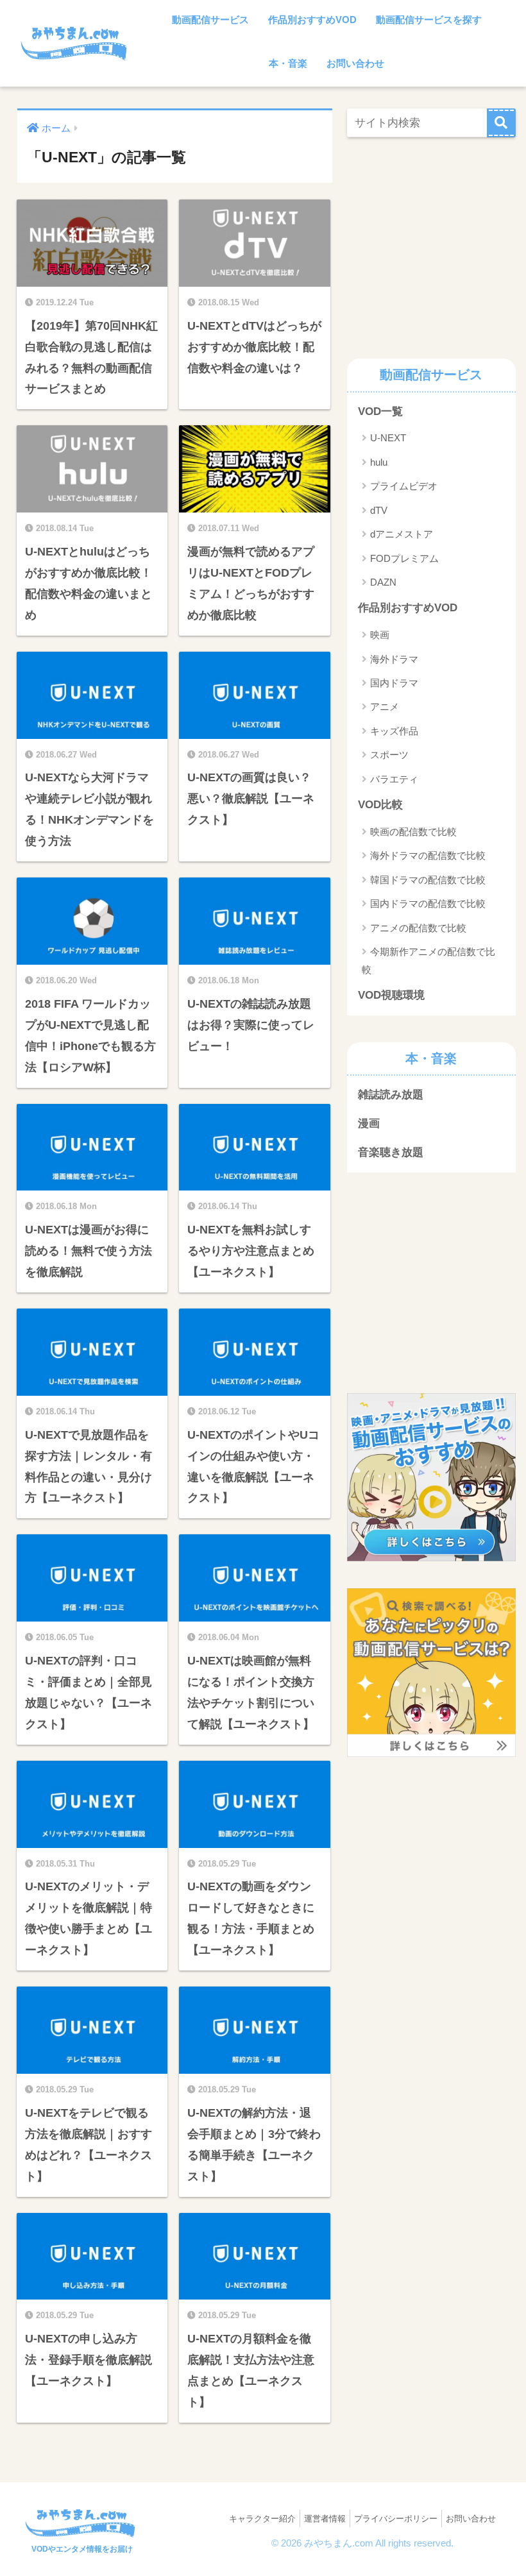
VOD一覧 (380, 411)
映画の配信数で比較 (413, 832)
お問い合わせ (355, 63)
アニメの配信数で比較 (418, 928)
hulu (379, 462)
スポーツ (389, 755)
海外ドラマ (394, 659)
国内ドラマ (394, 683)
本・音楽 (288, 63)
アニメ (385, 707)
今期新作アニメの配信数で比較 (428, 960)
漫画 (369, 1123)
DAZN (383, 582)
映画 (380, 635)
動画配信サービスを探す (429, 20)
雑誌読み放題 (391, 1095)
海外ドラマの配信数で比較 (428, 855)
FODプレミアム (404, 558)
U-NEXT (388, 438)
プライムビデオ (404, 486)
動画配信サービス (210, 20)
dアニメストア (402, 534)
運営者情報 (325, 2519)
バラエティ (394, 779)
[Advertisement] (436, 244)
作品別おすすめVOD (312, 20)
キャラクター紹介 (262, 2519)
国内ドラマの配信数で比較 (428, 903)
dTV (379, 510)
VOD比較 (380, 805)
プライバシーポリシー (396, 2519)
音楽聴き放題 (391, 1152)
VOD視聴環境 (391, 995)
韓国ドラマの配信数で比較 (428, 880)
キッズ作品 (394, 731)
